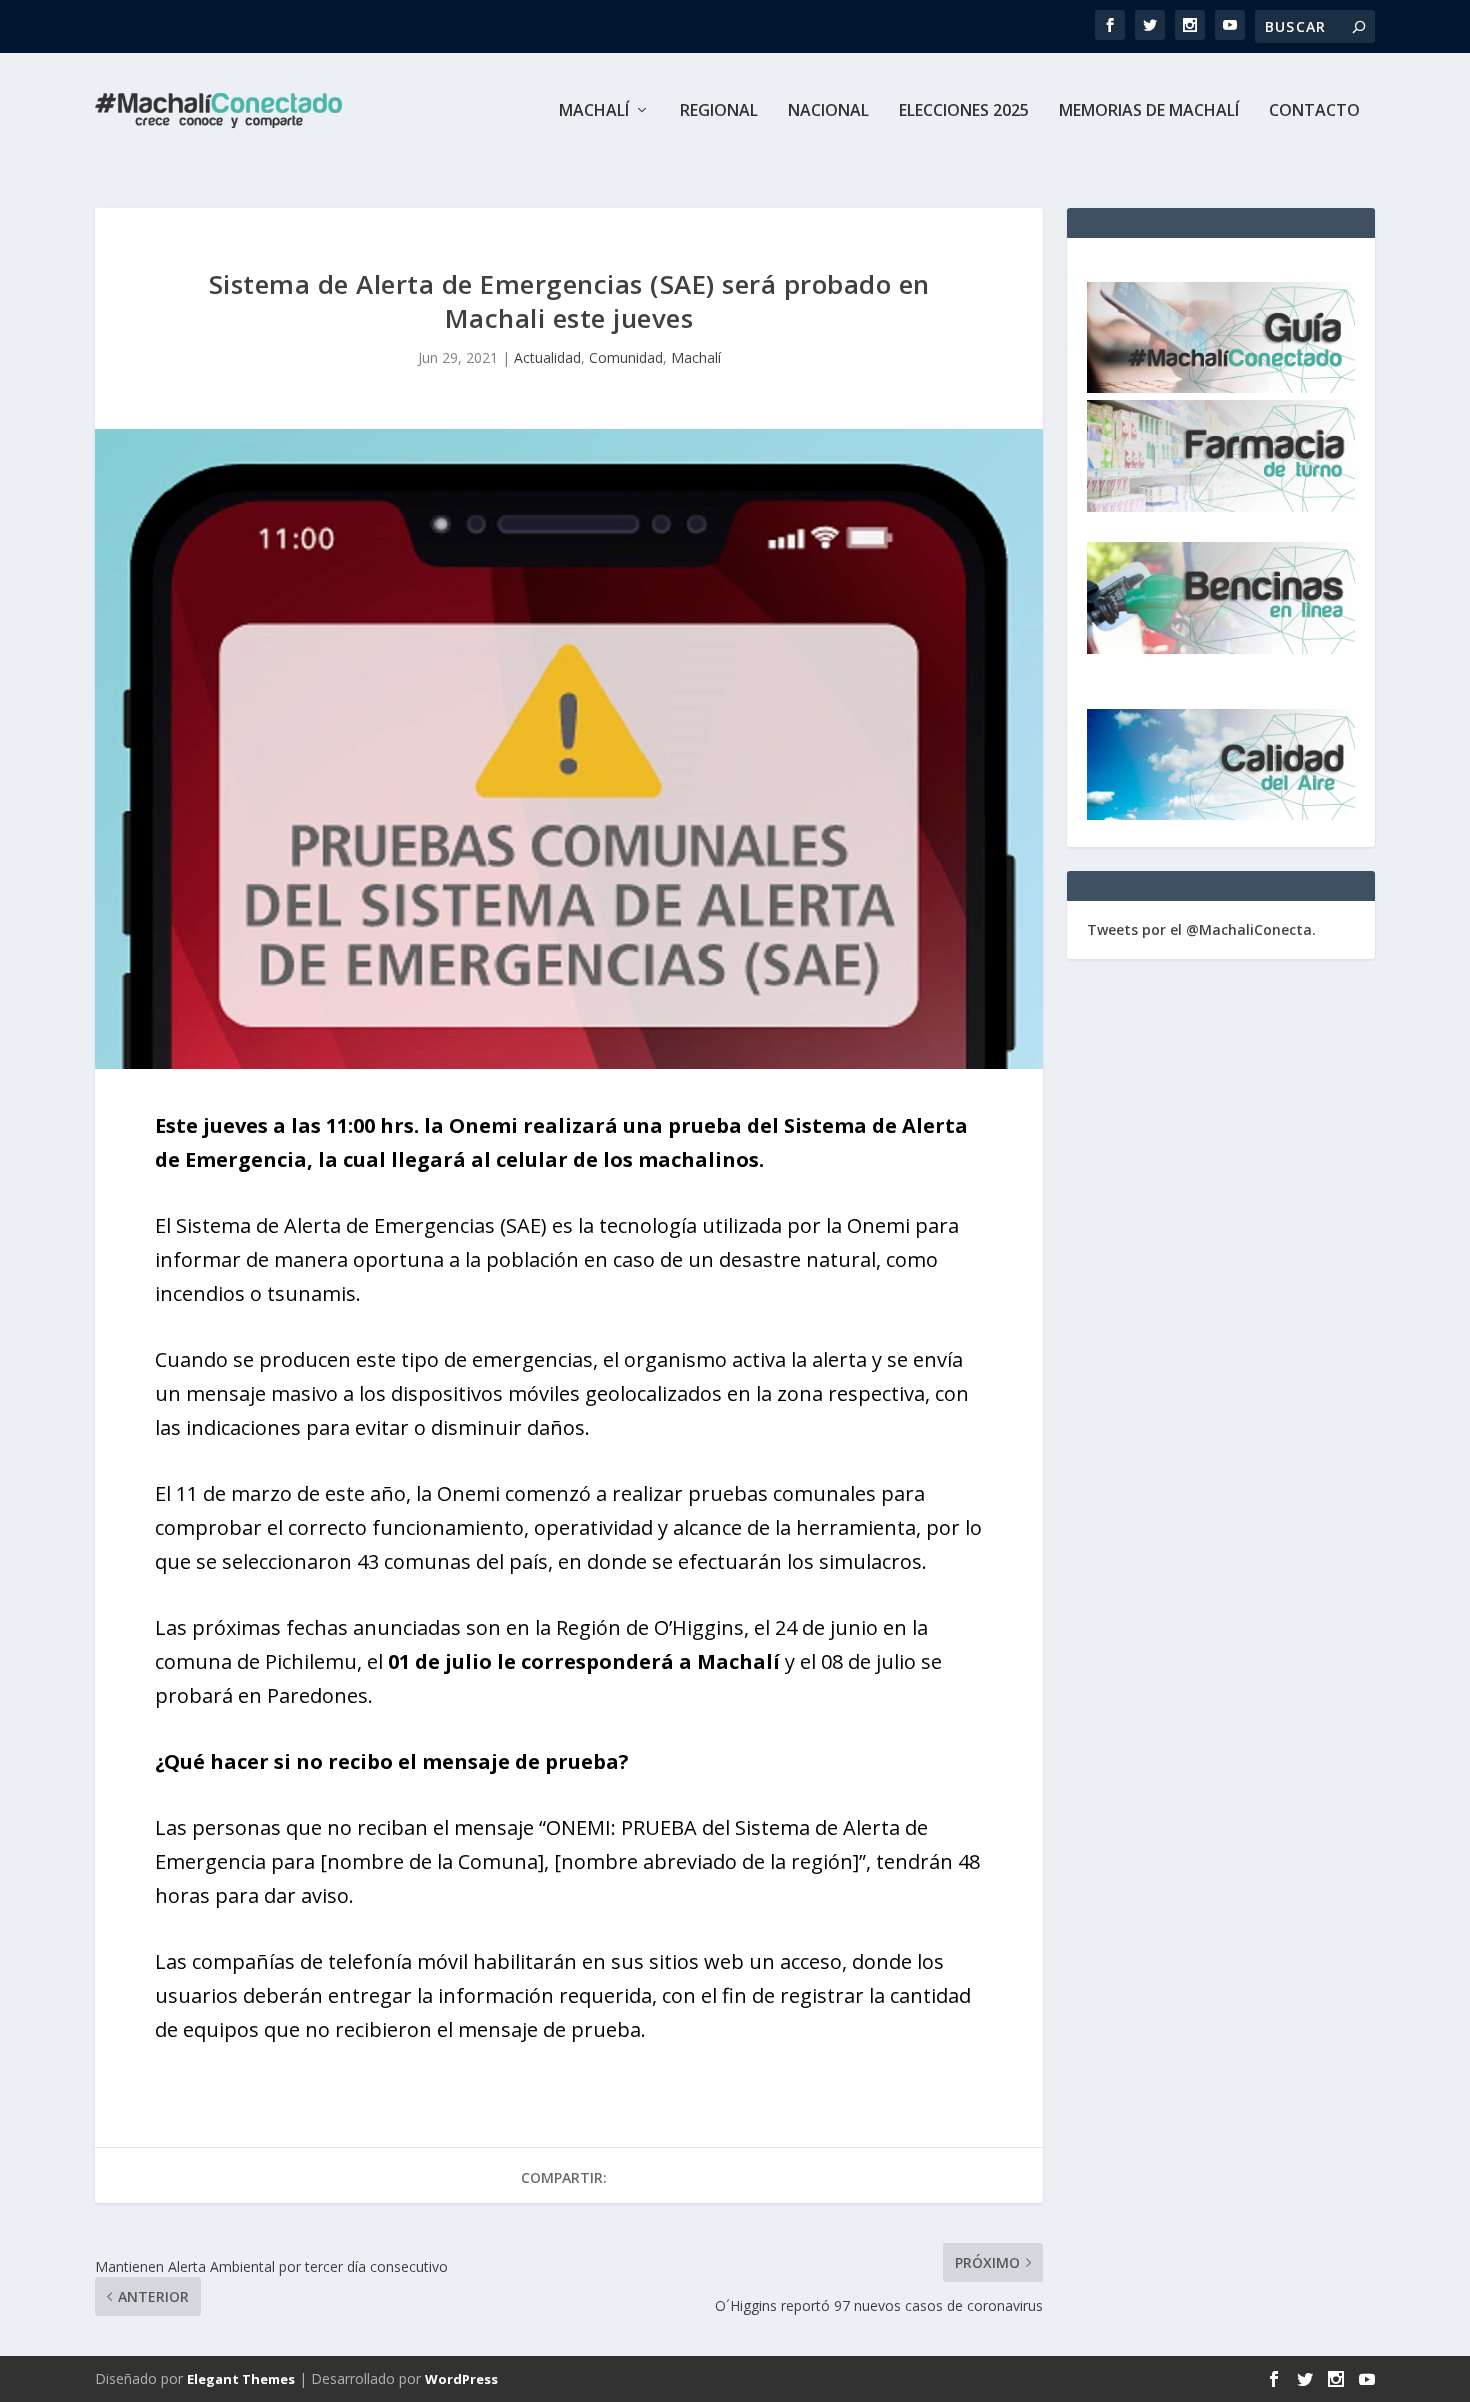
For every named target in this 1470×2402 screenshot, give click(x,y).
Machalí (594, 111)
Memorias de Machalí (1149, 111)
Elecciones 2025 (964, 111)
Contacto (1314, 111)
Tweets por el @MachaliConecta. (1201, 929)
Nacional (828, 111)
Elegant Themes (241, 2379)
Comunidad (626, 357)
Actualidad (547, 357)
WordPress (461, 2379)
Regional (719, 111)
